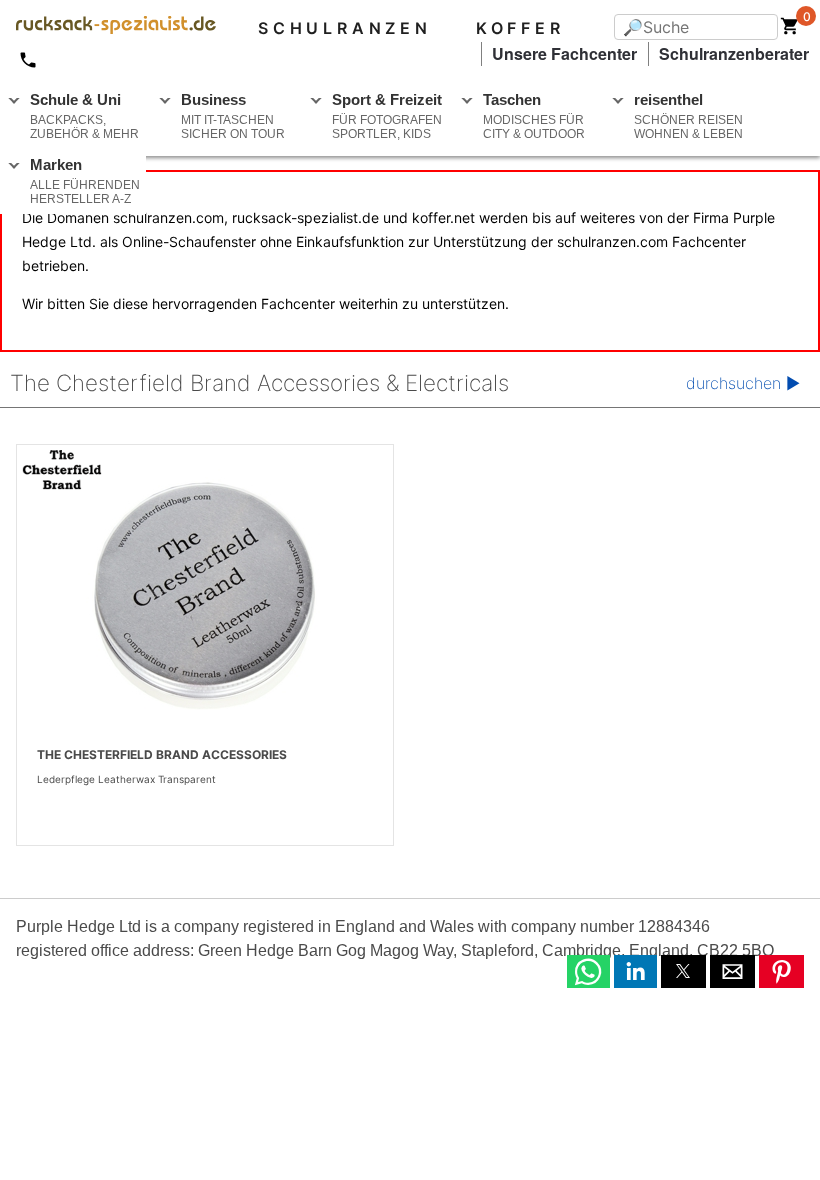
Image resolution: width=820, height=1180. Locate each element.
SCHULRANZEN (345, 28)
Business (233, 116)
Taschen (534, 116)
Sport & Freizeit (387, 116)
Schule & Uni (84, 116)
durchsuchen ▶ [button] (743, 383)
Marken (85, 181)
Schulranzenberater (734, 53)
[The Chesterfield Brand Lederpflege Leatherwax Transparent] (205, 594)
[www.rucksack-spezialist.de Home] (108, 28)
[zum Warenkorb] (790, 30)
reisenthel (688, 116)
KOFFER (520, 28)
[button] (588, 971)
